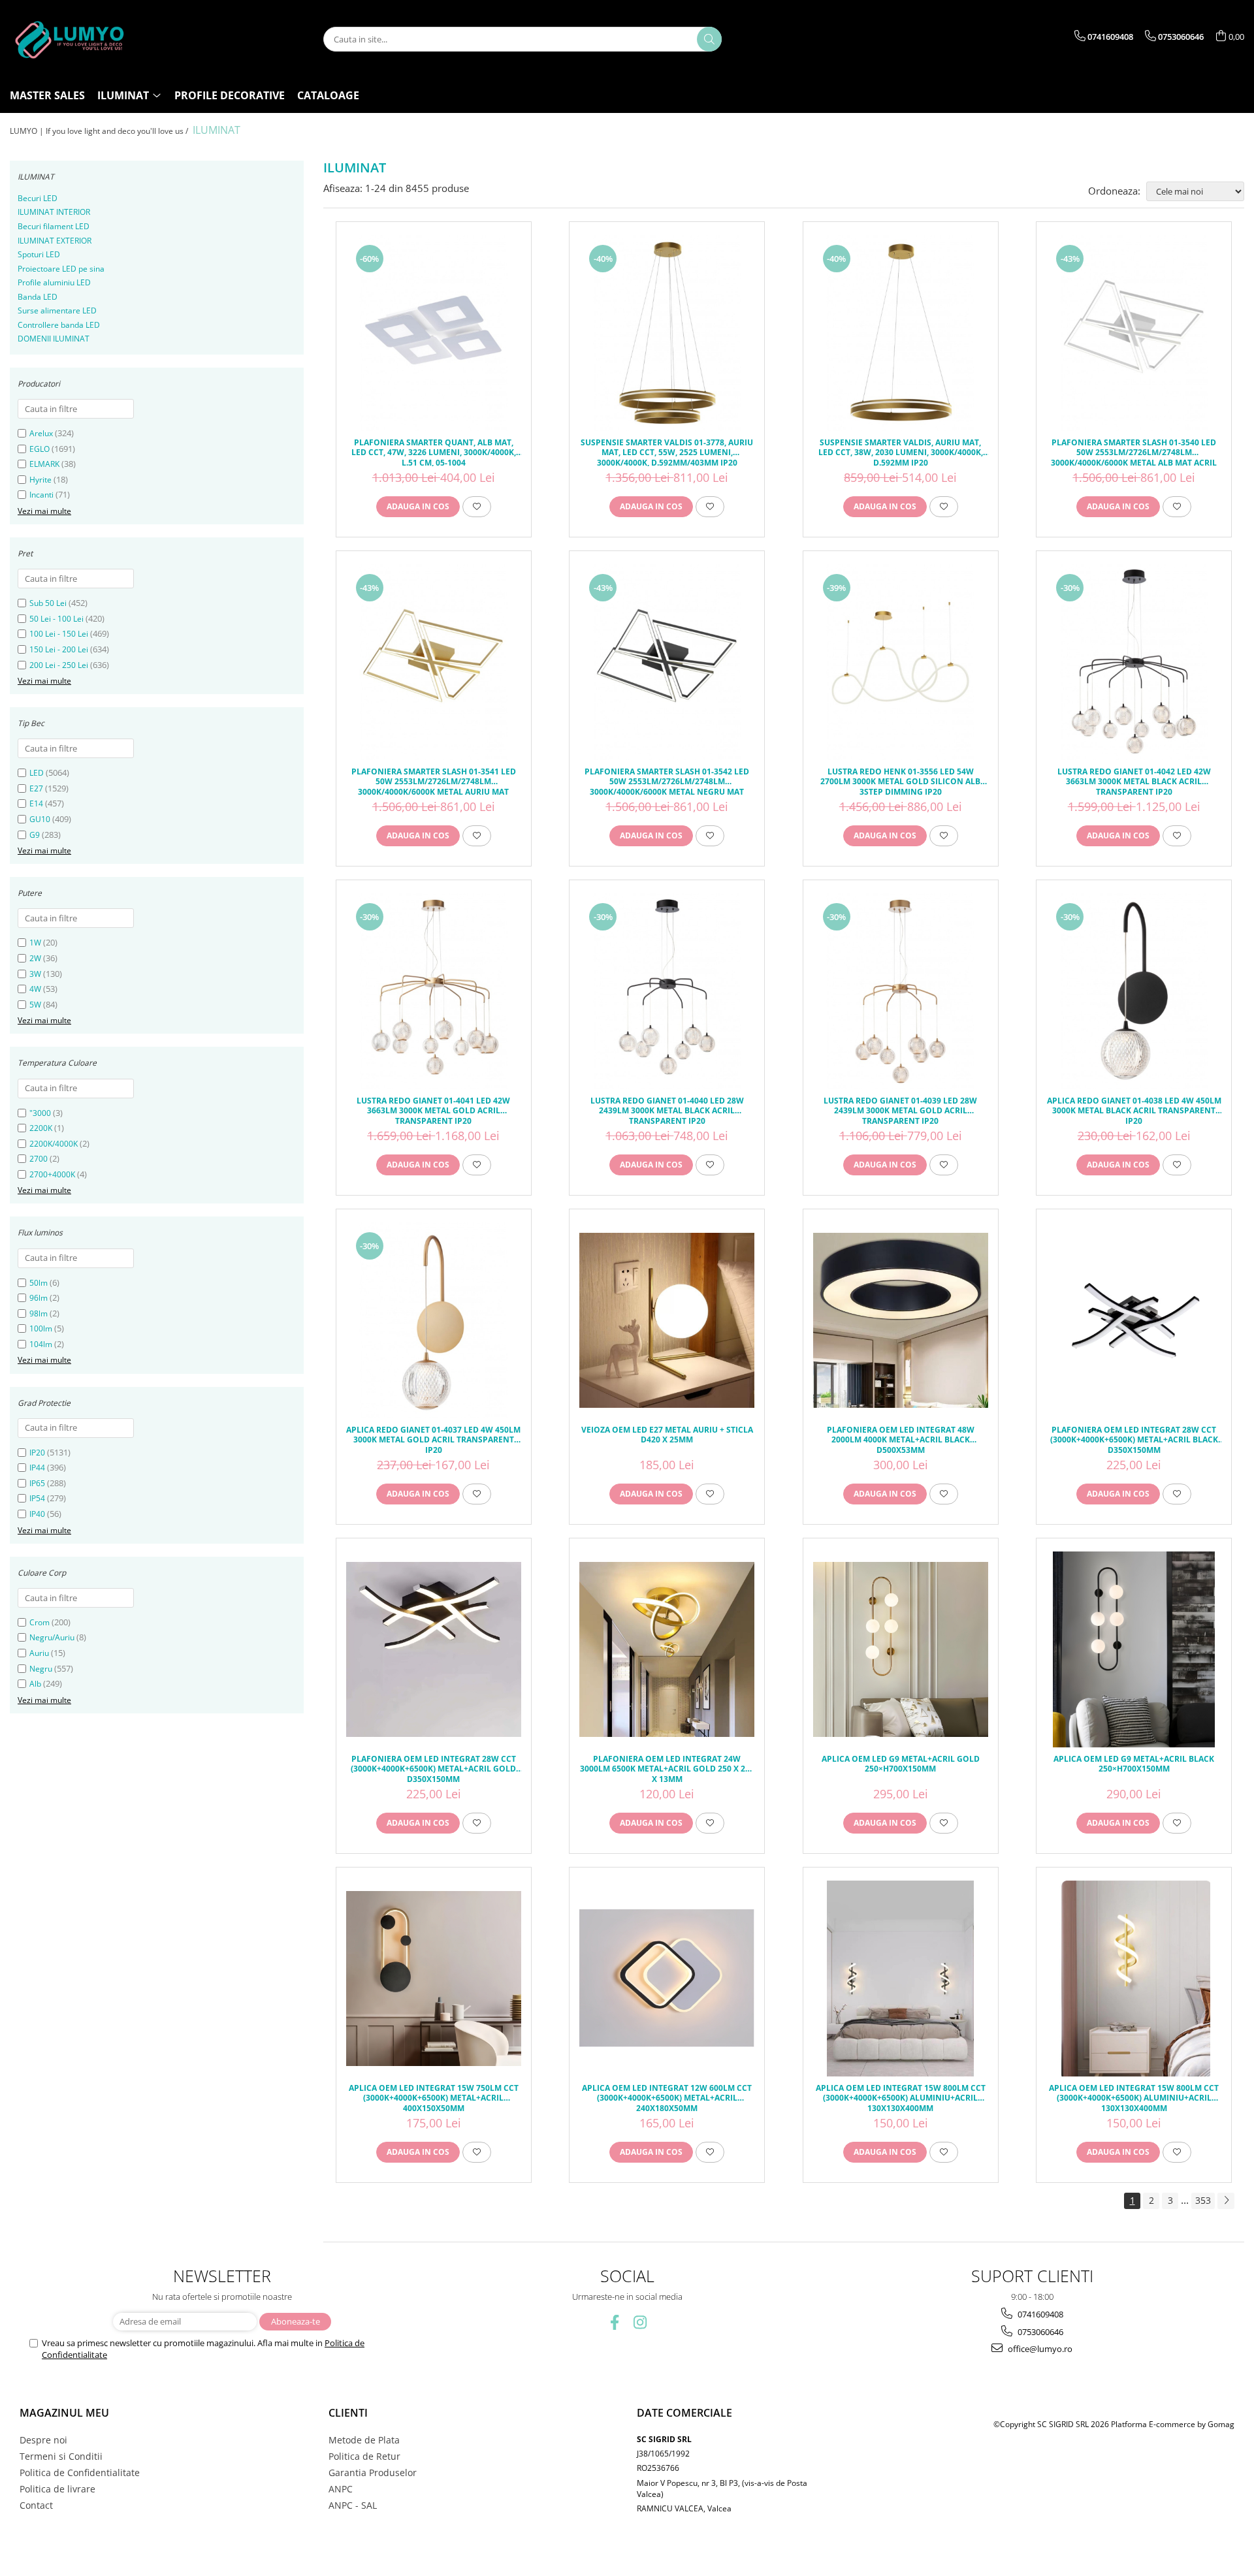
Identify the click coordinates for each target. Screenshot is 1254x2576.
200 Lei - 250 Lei (59, 665)
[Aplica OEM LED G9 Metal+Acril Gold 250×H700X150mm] (901, 1649)
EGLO (40, 449)
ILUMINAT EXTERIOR (55, 241)
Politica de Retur (364, 2456)
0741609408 (1039, 2314)
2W (35, 958)
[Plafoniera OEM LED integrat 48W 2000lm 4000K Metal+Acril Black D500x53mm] (901, 1320)
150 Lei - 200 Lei (59, 649)
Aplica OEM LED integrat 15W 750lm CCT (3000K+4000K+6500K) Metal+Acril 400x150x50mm (434, 2097)
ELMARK (44, 464)
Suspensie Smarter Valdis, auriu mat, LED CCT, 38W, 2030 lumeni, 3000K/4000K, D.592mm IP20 (901, 452)
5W (35, 1005)
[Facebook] (614, 2322)
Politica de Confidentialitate (80, 2473)
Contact (36, 2505)
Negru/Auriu (52, 1637)
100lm (41, 1328)
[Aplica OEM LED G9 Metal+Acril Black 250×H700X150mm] (1134, 1649)
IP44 (37, 1468)
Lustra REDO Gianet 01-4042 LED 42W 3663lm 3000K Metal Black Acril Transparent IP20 (1134, 781)
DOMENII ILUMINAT (54, 339)
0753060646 (1039, 2332)
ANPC (341, 2489)
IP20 (37, 1453)
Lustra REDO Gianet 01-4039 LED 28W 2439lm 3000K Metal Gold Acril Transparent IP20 (900, 1110)
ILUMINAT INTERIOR (54, 212)
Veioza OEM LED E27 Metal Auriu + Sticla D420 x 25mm (667, 1435)
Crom (40, 1622)
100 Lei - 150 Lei (59, 634)
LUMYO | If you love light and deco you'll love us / (100, 131)
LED (37, 773)
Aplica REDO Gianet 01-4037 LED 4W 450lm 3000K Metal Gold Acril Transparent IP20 (433, 1439)
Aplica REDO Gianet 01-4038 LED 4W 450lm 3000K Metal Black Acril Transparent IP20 (1134, 1110)
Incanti (41, 495)
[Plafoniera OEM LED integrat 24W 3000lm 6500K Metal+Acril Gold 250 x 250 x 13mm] (667, 1649)
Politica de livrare (57, 2489)
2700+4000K (52, 1174)
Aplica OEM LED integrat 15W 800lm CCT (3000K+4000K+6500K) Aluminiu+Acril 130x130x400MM (901, 2097)
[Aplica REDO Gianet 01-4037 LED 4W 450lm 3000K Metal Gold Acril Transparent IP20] (434, 1320)
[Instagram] (640, 2322)
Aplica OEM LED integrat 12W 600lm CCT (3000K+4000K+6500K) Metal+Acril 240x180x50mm (667, 2097)
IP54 (37, 1498)
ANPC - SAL (353, 2505)
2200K (41, 1128)
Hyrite (40, 480)
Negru (41, 1669)
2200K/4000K (54, 1144)
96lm (39, 1298)
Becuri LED (38, 198)
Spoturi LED (39, 254)
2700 (39, 1159)
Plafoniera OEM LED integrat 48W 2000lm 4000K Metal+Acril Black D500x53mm (901, 1439)
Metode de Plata (364, 2440)
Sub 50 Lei (48, 603)
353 (1203, 2200)
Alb (35, 1684)
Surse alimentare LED (57, 310)
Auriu (39, 1653)
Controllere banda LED (59, 325)
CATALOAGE (328, 95)
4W (35, 989)
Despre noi (43, 2440)
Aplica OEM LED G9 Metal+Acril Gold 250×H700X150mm (901, 1764)
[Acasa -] (75, 39)
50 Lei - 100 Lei (56, 619)
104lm (41, 1344)
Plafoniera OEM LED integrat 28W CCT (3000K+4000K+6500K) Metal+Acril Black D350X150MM (1134, 1439)
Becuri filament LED (54, 226)
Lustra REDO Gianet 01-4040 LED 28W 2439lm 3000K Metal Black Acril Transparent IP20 (667, 1110)
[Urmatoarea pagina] (1226, 2201)
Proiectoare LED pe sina (61, 269)
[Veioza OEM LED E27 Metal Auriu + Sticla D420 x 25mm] (667, 1320)
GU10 (40, 819)
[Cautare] (709, 39)
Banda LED (38, 297)
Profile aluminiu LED (54, 282)
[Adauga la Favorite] (477, 507)
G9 (35, 835)
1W (35, 943)
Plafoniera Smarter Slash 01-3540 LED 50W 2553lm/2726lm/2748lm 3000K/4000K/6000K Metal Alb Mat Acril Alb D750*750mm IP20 (1134, 452)
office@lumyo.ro (1039, 2349)
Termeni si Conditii (61, 2456)
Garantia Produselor (373, 2473)
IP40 (37, 1514)
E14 (36, 803)
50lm (39, 1283)
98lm (39, 1313)
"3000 (40, 1113)
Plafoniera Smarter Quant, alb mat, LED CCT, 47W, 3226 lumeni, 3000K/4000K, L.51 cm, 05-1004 (434, 452)
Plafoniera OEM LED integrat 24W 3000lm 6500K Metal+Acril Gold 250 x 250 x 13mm (667, 1768)
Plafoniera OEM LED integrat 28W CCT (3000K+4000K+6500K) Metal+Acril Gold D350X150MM (433, 1768)
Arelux (41, 433)
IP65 (37, 1483)
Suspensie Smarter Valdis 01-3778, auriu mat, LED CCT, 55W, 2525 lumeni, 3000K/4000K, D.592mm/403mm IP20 (667, 452)
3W (35, 974)
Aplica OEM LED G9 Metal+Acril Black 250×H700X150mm (1134, 1764)
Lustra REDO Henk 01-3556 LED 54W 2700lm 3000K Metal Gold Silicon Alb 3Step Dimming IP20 (900, 781)
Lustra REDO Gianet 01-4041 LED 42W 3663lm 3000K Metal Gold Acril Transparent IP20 (433, 1110)
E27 (36, 788)
